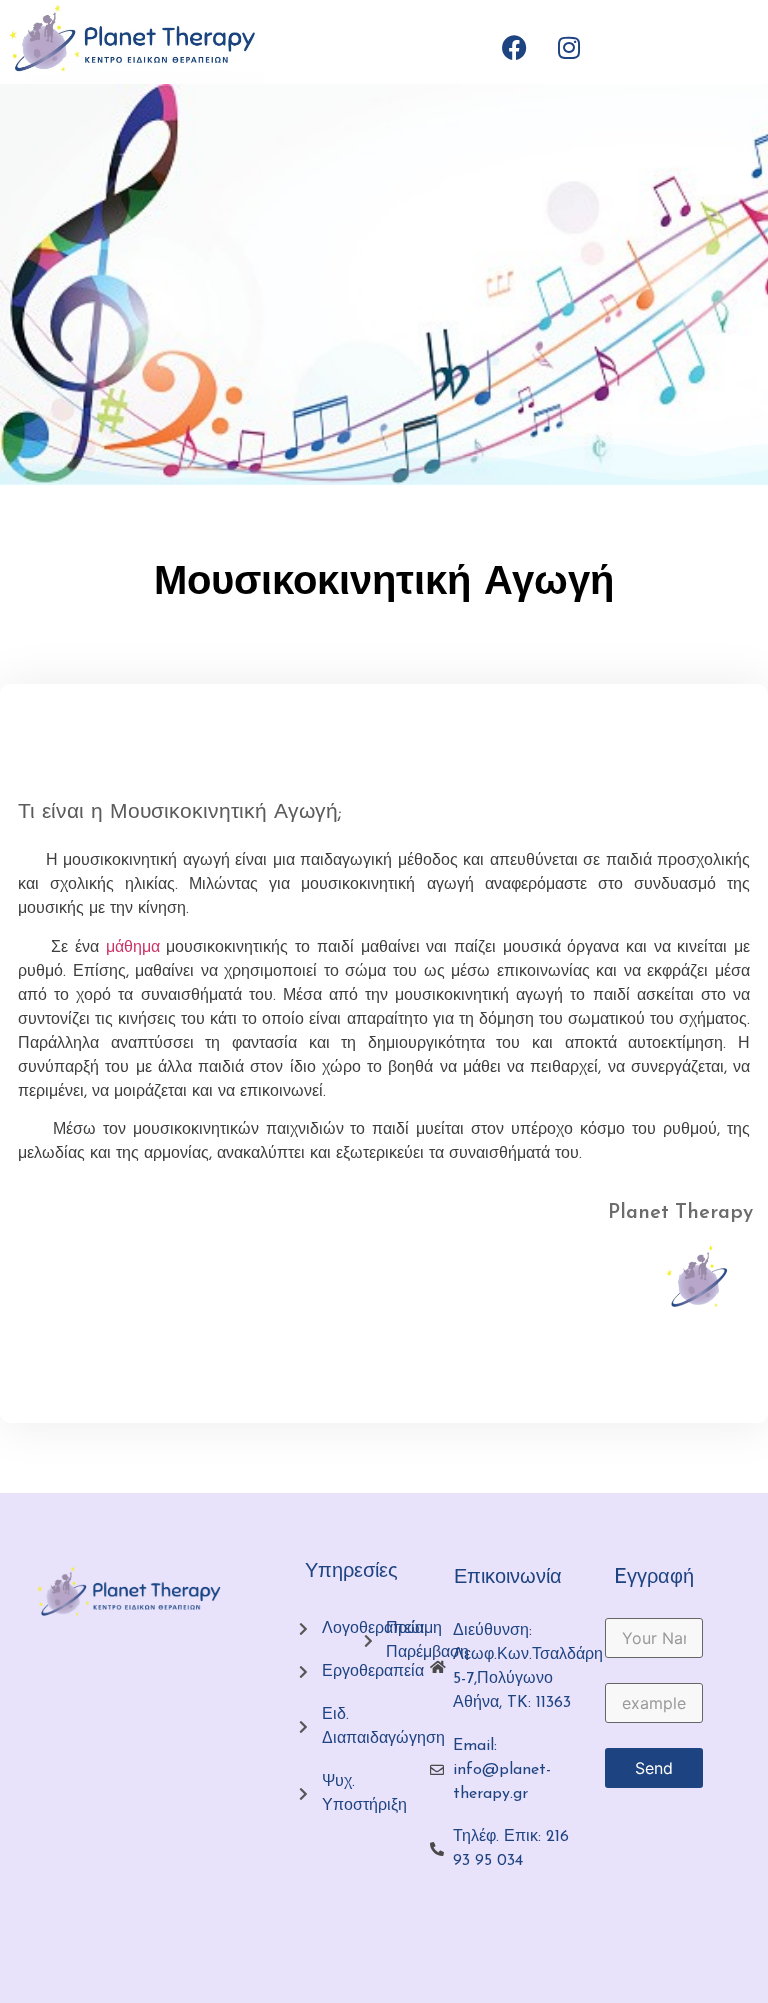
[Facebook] (514, 47)
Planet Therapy (680, 1213)
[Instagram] (569, 47)
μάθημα (133, 948)
